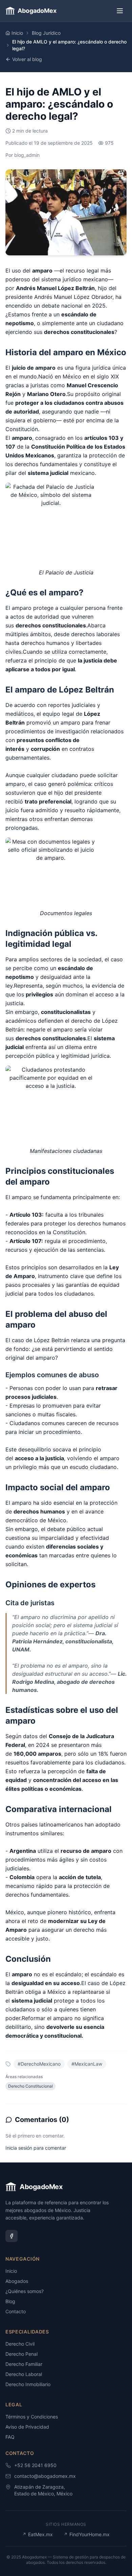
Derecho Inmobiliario (28, 2384)
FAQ (10, 2437)
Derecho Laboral (24, 2374)
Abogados (17, 2281)
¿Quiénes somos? (25, 2291)
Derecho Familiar (24, 2364)
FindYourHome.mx (87, 2534)
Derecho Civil (20, 2344)
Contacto (16, 2311)
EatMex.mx (38, 2534)
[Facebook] (12, 2236)
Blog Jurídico (46, 33)
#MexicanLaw (87, 2064)
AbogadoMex (37, 11)
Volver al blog (27, 59)
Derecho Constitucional (30, 2086)
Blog (10, 2301)
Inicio (17, 33)
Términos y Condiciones (32, 2417)
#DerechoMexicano (39, 2064)
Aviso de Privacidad (27, 2427)
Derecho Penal (21, 2354)
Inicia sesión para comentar (36, 2148)
